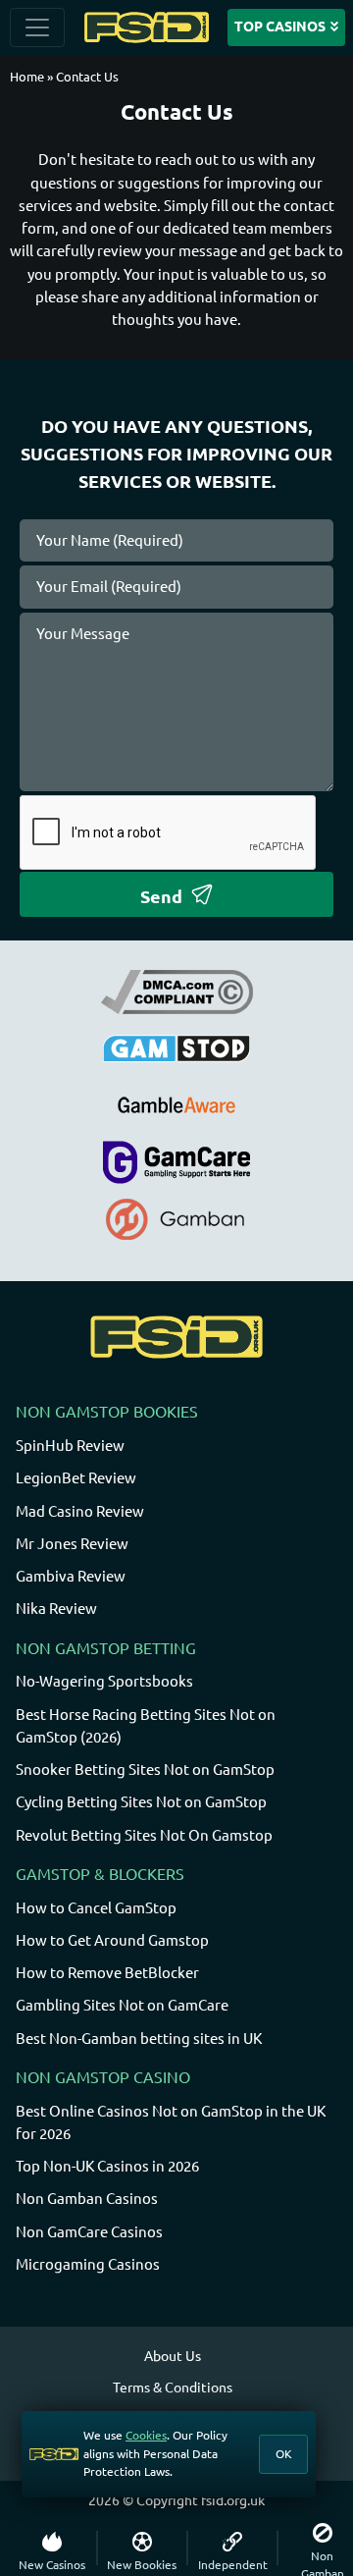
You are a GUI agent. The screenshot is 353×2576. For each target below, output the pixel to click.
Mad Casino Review (80, 1511)
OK (284, 2454)
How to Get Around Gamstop (112, 1940)
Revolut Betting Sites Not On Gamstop (144, 1835)
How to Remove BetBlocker (107, 1973)
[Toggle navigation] (37, 27)
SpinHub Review (70, 1446)
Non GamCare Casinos (89, 2232)
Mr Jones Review (72, 1544)
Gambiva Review (71, 1576)
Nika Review (56, 1609)
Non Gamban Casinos (87, 2199)
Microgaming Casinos (88, 2264)
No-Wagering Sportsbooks (104, 1681)
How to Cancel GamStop (96, 1908)
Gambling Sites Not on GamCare (122, 2005)
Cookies (146, 2435)
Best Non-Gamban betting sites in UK (139, 2039)
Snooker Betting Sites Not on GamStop (145, 1770)
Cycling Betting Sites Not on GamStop (141, 1802)
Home (27, 77)
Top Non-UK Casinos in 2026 (107, 2166)
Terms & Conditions (173, 2388)
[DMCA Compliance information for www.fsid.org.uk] (177, 991)
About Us (173, 2356)
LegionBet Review (76, 1478)
